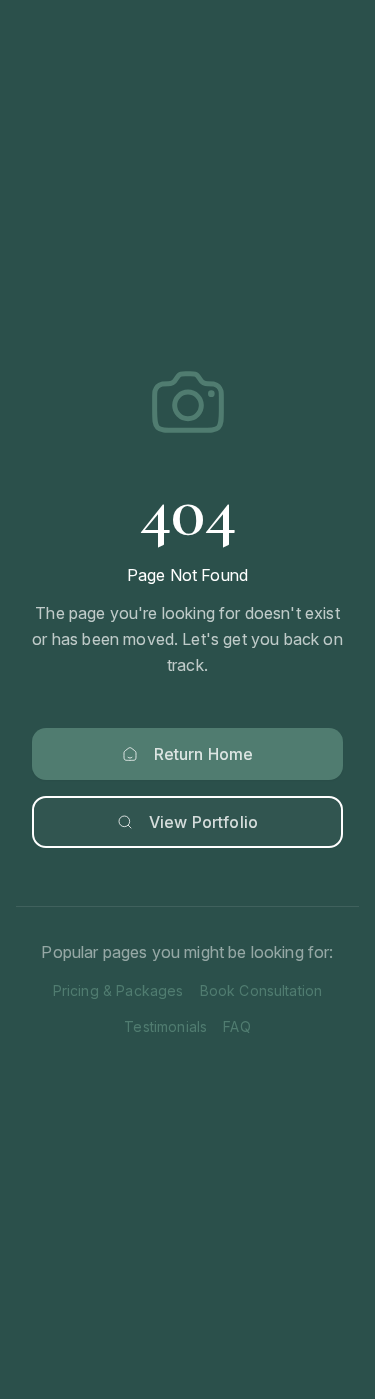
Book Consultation (261, 990)
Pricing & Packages (118, 990)
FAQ (236, 1026)
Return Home (204, 754)
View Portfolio (203, 822)
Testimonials (165, 1026)
